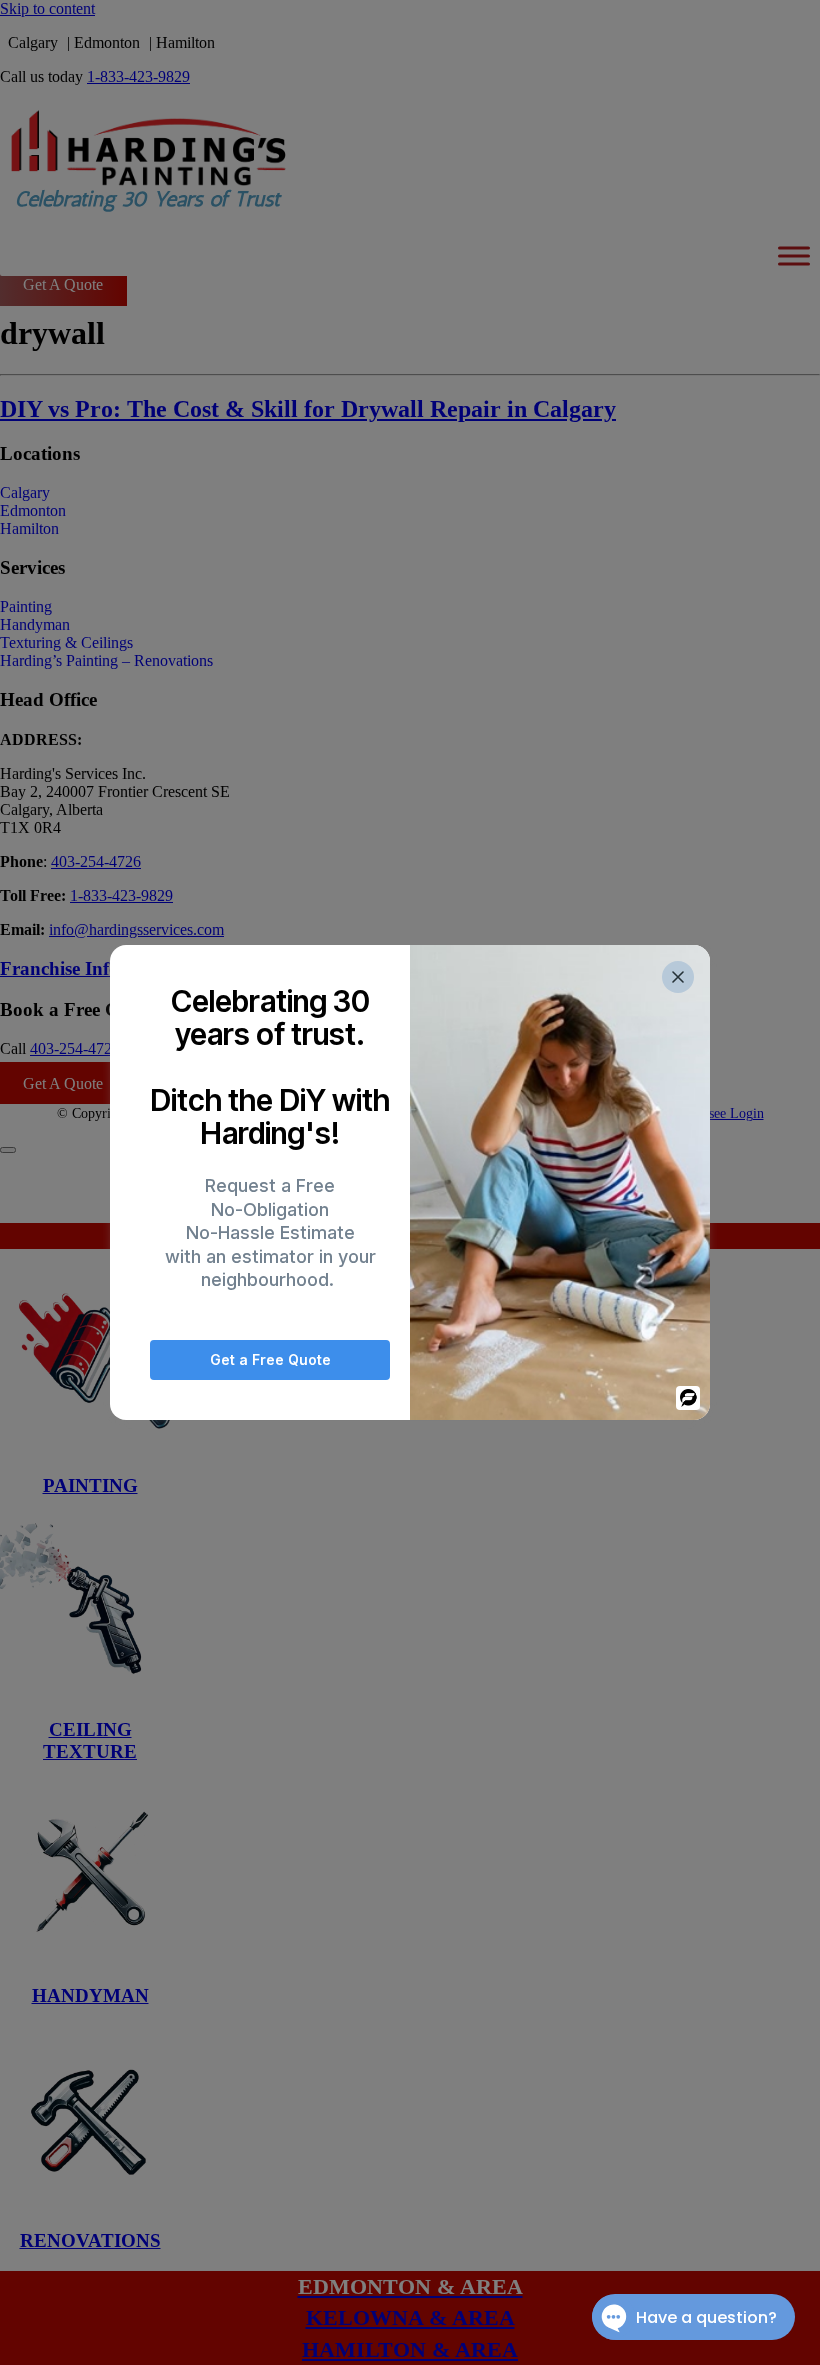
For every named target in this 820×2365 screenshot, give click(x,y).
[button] (678, 977)
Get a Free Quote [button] (270, 1359)
